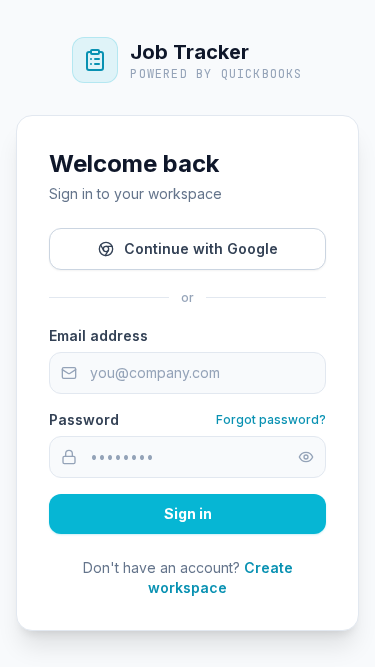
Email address (98, 335)
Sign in (188, 513)
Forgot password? (271, 419)
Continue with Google (201, 248)
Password (84, 419)
